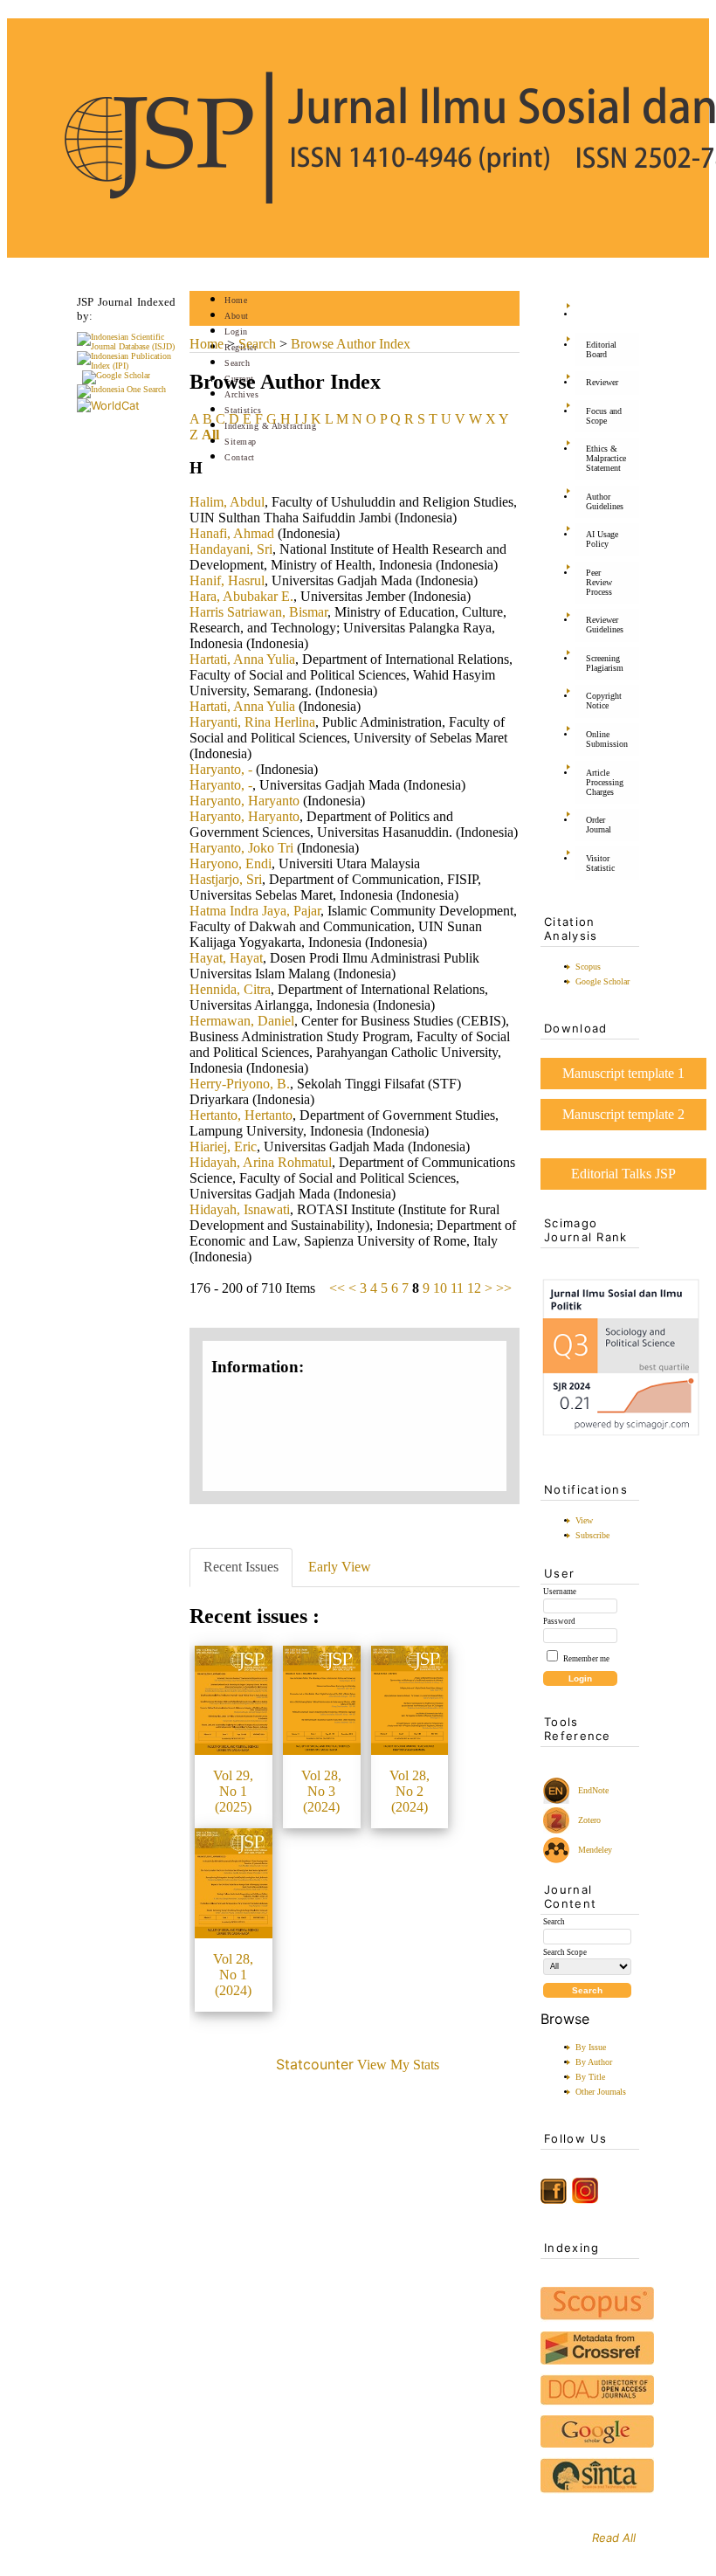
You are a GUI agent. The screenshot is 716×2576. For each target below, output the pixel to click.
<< (337, 1288)
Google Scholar (602, 981)
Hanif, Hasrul (227, 580)
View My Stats (398, 2065)
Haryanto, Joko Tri (241, 848)
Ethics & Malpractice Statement (606, 458)
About (237, 316)
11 (457, 1288)
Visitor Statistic (600, 863)
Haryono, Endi (231, 863)
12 (474, 1288)
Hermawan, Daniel (242, 1021)
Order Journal (599, 825)
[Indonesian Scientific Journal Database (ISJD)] (126, 346)
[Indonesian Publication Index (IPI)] (126, 366)
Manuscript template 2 (623, 1114)
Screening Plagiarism (605, 663)
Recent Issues (241, 1567)
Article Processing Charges (605, 782)
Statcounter (315, 2064)
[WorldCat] (108, 405)
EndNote (592, 1790)
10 (440, 1288)
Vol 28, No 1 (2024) (233, 1975)
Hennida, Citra (230, 989)
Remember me (586, 1659)
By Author (594, 2062)
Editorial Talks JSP (623, 1174)
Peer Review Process (599, 582)
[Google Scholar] (116, 375)
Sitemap (241, 442)
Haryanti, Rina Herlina (252, 722)
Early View (340, 1567)
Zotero (589, 1820)
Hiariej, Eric (223, 1146)
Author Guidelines (605, 501)
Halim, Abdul (227, 502)
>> (504, 1288)
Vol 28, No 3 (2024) (321, 1791)
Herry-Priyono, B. (240, 1084)
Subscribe (592, 1535)
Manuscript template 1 (623, 1073)
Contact (240, 457)
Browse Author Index (351, 344)
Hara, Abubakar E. (241, 596)
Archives (241, 394)
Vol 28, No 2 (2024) (410, 1791)
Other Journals (601, 2092)
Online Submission (607, 739)
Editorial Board (601, 349)
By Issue (591, 2047)
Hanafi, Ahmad (232, 533)
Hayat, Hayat (226, 958)
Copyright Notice (604, 701)
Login (236, 331)
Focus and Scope (604, 416)
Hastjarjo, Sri (226, 879)
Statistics (243, 410)
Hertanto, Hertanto (241, 1115)
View (584, 1520)
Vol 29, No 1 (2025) (233, 1791)
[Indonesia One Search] (121, 389)
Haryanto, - (221, 769)
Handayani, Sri (231, 549)
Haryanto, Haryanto (244, 801)
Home (236, 300)
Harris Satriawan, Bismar (258, 612)
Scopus (588, 967)
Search (237, 363)
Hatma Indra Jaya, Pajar (255, 911)
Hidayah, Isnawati (240, 1209)
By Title (590, 2077)
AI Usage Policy (602, 539)
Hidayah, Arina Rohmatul (261, 1162)
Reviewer (602, 382)
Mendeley (592, 1850)
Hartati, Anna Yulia (242, 659)
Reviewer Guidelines (605, 625)
